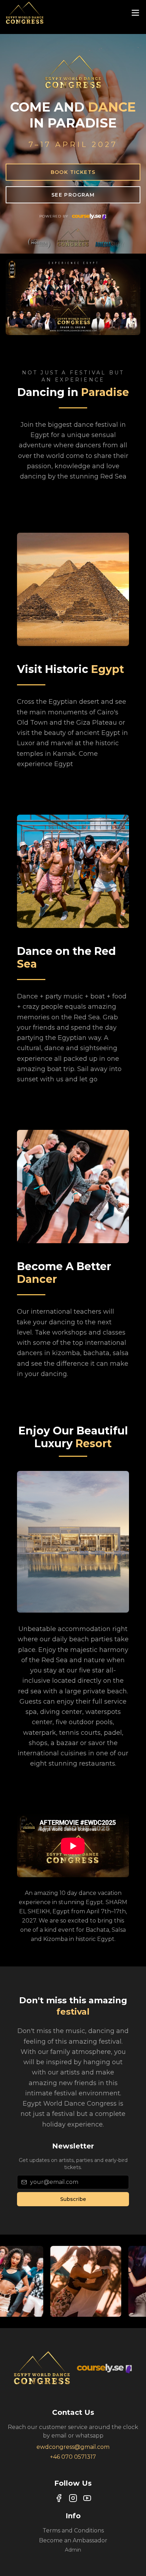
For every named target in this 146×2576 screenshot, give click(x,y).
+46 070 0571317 (73, 2457)
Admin (73, 2550)
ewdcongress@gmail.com (73, 2447)
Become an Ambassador (73, 2540)
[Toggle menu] (135, 13)
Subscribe (73, 2199)
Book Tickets (73, 172)
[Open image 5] (39, 2281)
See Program (73, 195)
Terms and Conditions (73, 2530)
